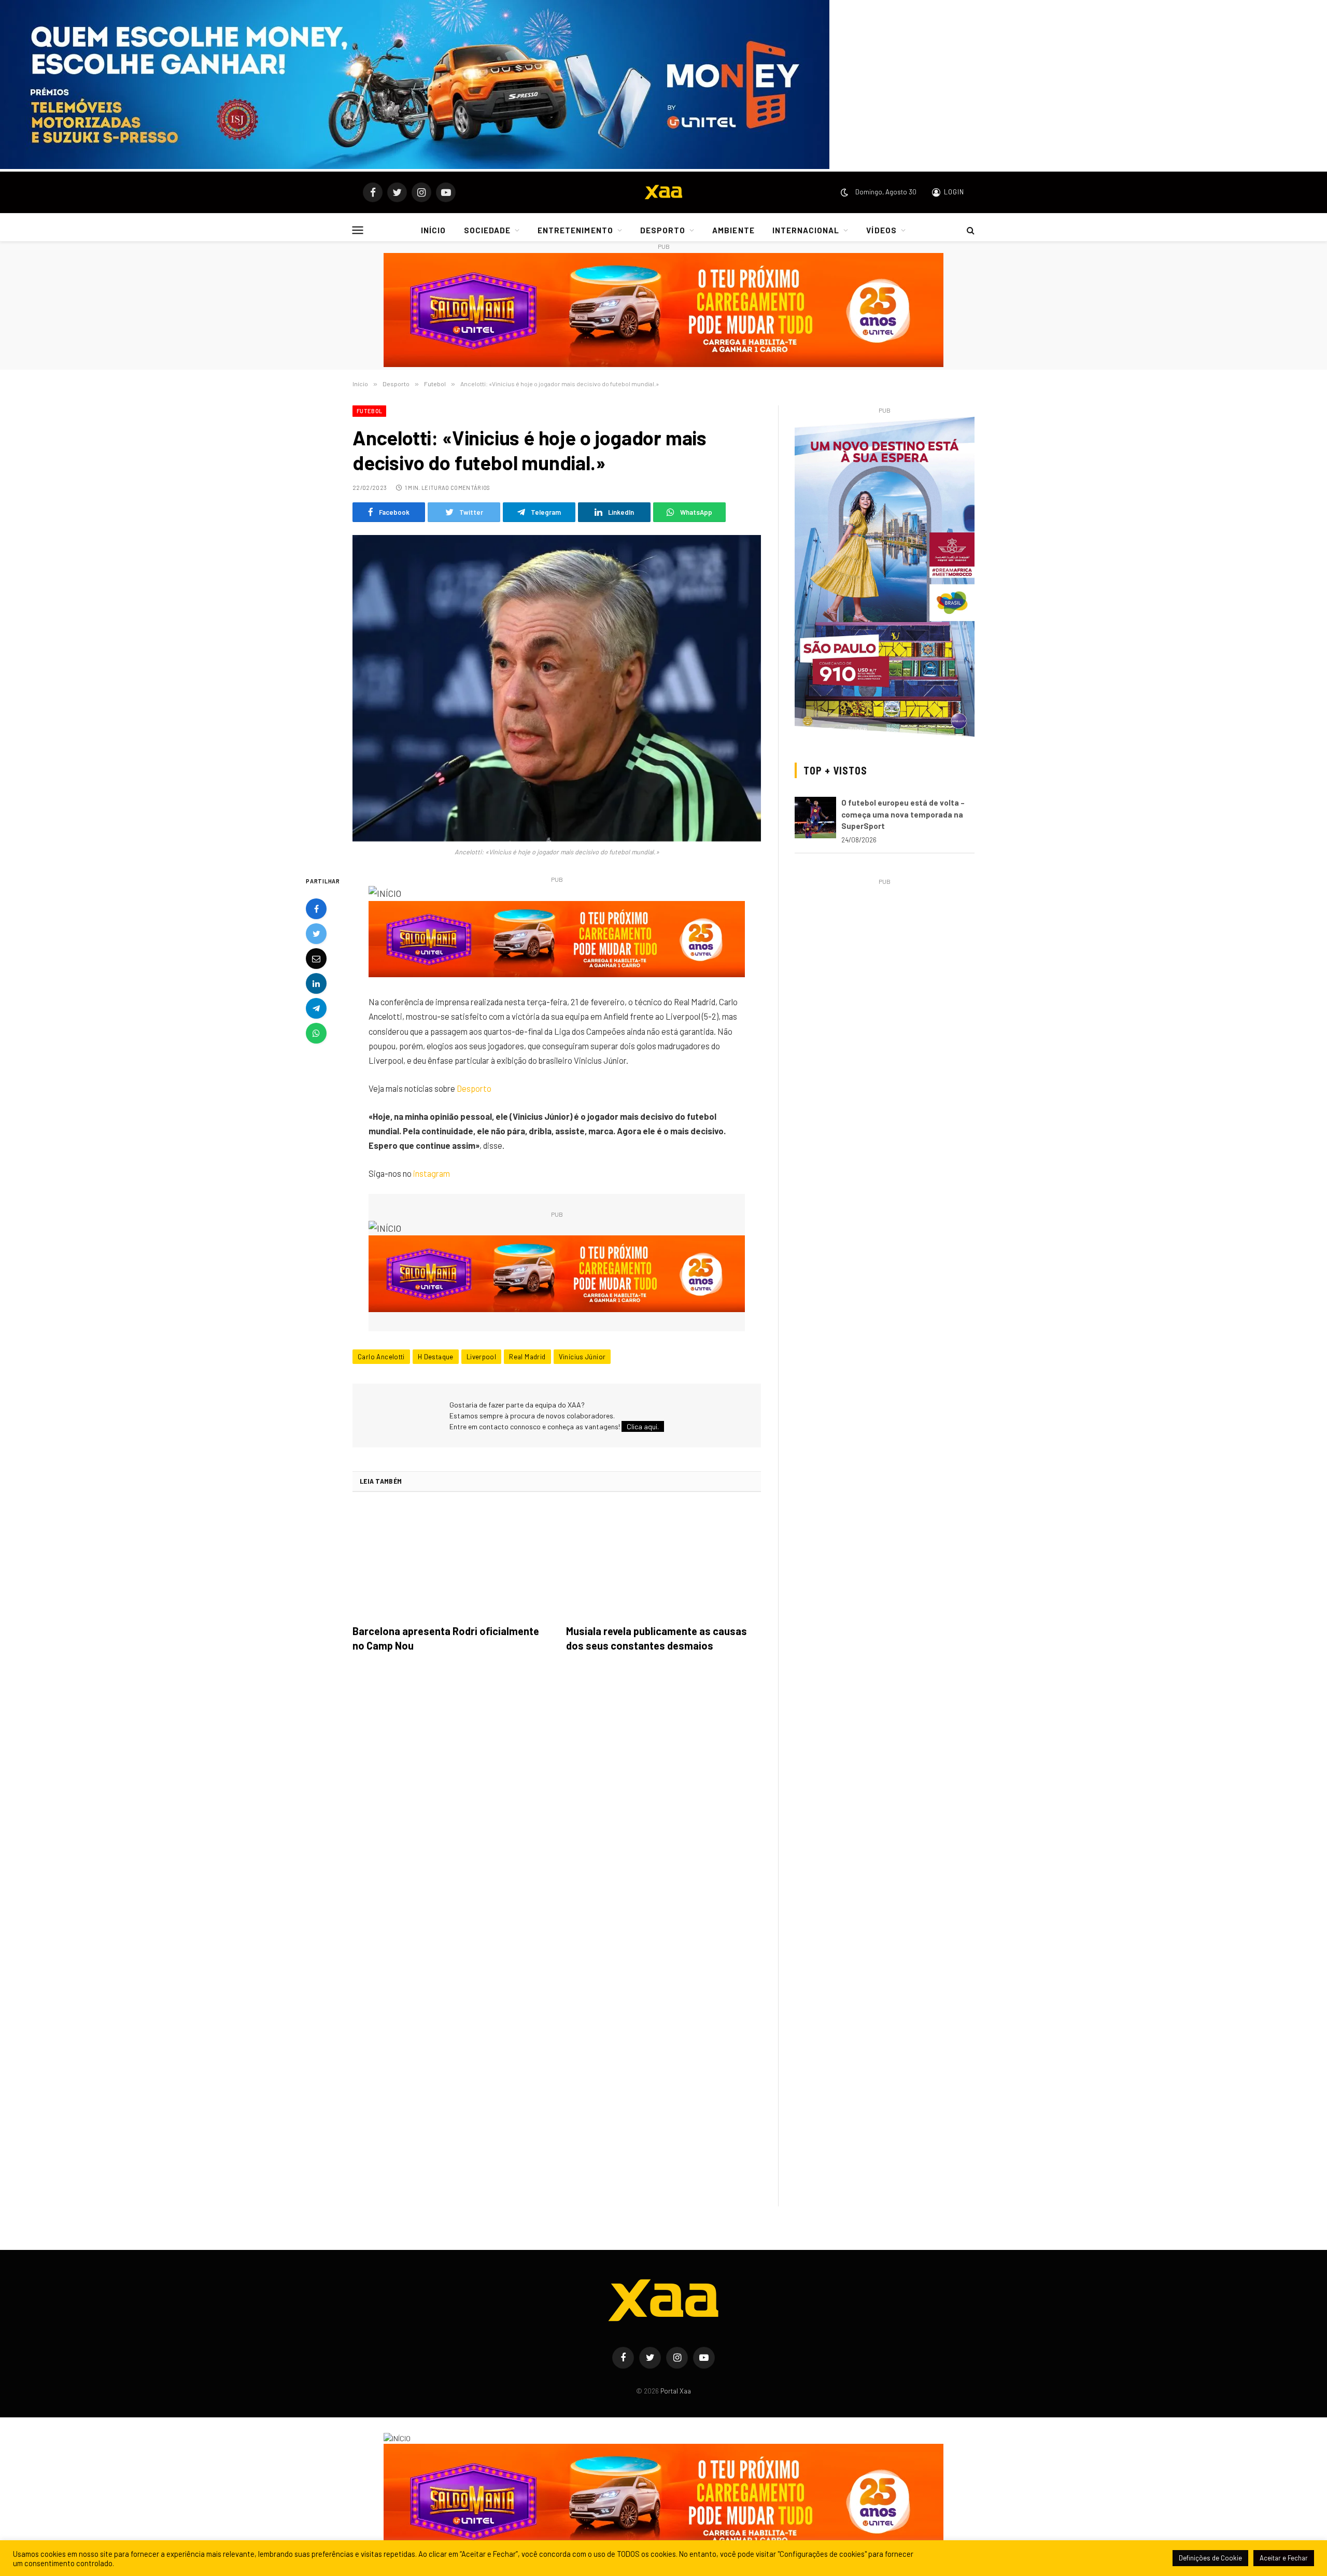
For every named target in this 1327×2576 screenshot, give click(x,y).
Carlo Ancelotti (381, 1357)
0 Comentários (468, 488)
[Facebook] (316, 909)
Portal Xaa (676, 2391)
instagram (432, 1173)
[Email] (316, 959)
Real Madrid (527, 1357)
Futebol (369, 411)
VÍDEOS (881, 230)
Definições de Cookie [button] (1210, 2558)
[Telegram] (316, 1009)
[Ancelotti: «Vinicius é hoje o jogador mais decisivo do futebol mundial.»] (557, 688)
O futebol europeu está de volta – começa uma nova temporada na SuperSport (903, 814)
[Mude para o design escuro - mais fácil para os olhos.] (844, 192)
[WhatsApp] (316, 1034)
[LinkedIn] (316, 984)
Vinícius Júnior (582, 1357)
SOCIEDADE (487, 230)
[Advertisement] (885, 961)
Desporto (474, 1088)
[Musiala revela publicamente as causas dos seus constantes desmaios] (663, 1561)
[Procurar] (970, 230)
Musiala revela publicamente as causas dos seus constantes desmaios (657, 1638)
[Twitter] (316, 934)
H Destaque (436, 1357)
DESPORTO (663, 230)
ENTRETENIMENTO (575, 230)
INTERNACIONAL (806, 230)
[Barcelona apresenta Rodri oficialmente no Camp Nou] (450, 1561)
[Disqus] (557, 1806)
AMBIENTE (733, 230)
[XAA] (663, 192)
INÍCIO (433, 230)
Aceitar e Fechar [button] (1284, 2558)
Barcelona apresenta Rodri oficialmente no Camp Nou (446, 1638)
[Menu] (358, 230)
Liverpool (482, 1357)
